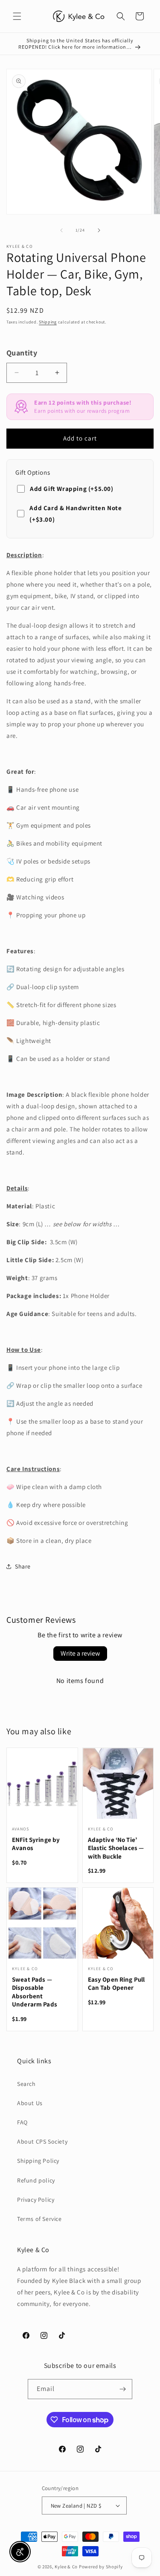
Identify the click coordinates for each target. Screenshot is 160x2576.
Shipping (48, 322)
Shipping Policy (38, 2161)
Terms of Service (39, 2219)
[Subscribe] (122, 2389)
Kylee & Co (66, 2567)
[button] (17, 16)
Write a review (80, 1653)
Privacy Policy (36, 2200)
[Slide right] (99, 230)
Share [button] (23, 1566)
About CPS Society (42, 2141)
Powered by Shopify (101, 2567)
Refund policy (36, 2180)
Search (26, 2084)
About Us (30, 2103)
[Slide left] (61, 230)
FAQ (22, 2122)
